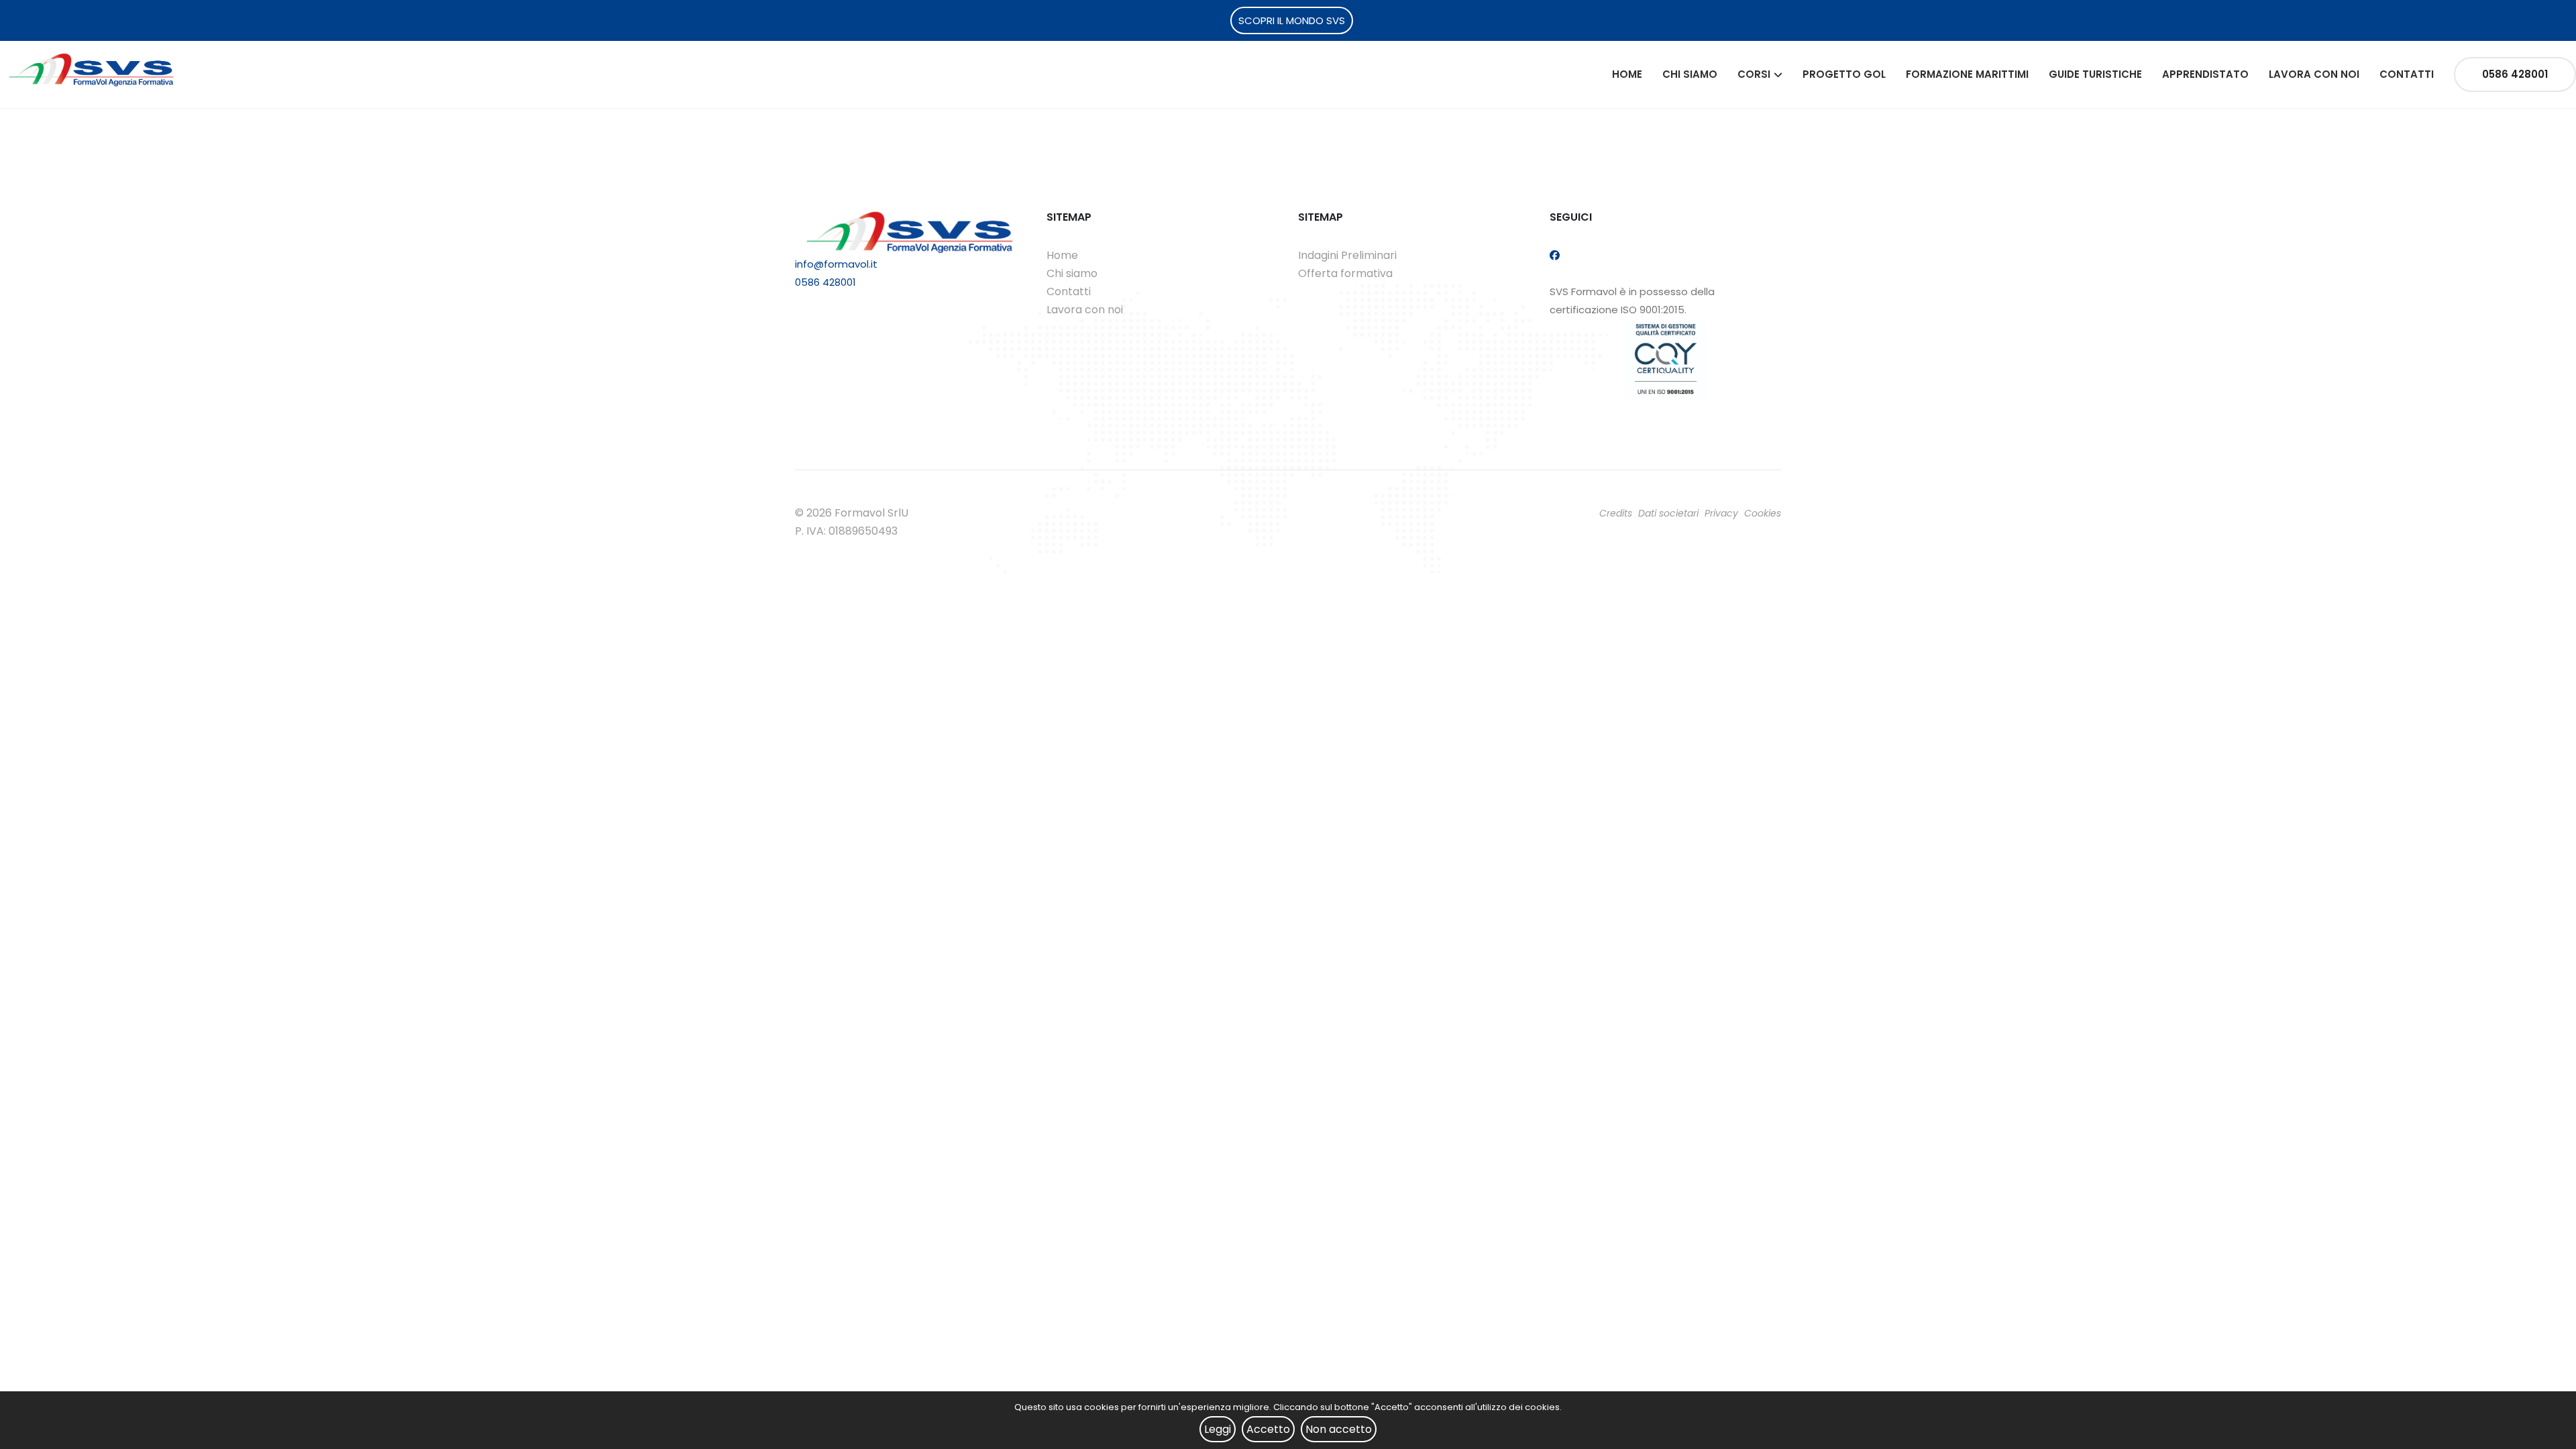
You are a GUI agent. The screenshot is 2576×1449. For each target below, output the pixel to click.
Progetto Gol (1844, 74)
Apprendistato (2205, 74)
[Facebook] (1555, 255)
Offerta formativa (1345, 273)
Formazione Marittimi (1967, 74)
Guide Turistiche (2095, 74)
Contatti (2407, 74)
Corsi (1754, 74)
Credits (1616, 513)
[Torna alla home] (92, 69)
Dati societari (1668, 513)
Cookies (1763, 513)
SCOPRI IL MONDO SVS (1292, 20)
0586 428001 (2515, 74)
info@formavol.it (836, 264)
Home (1627, 74)
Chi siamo (1690, 74)
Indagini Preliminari (1347, 255)
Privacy (1721, 513)
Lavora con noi (2314, 74)
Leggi (1218, 1429)
